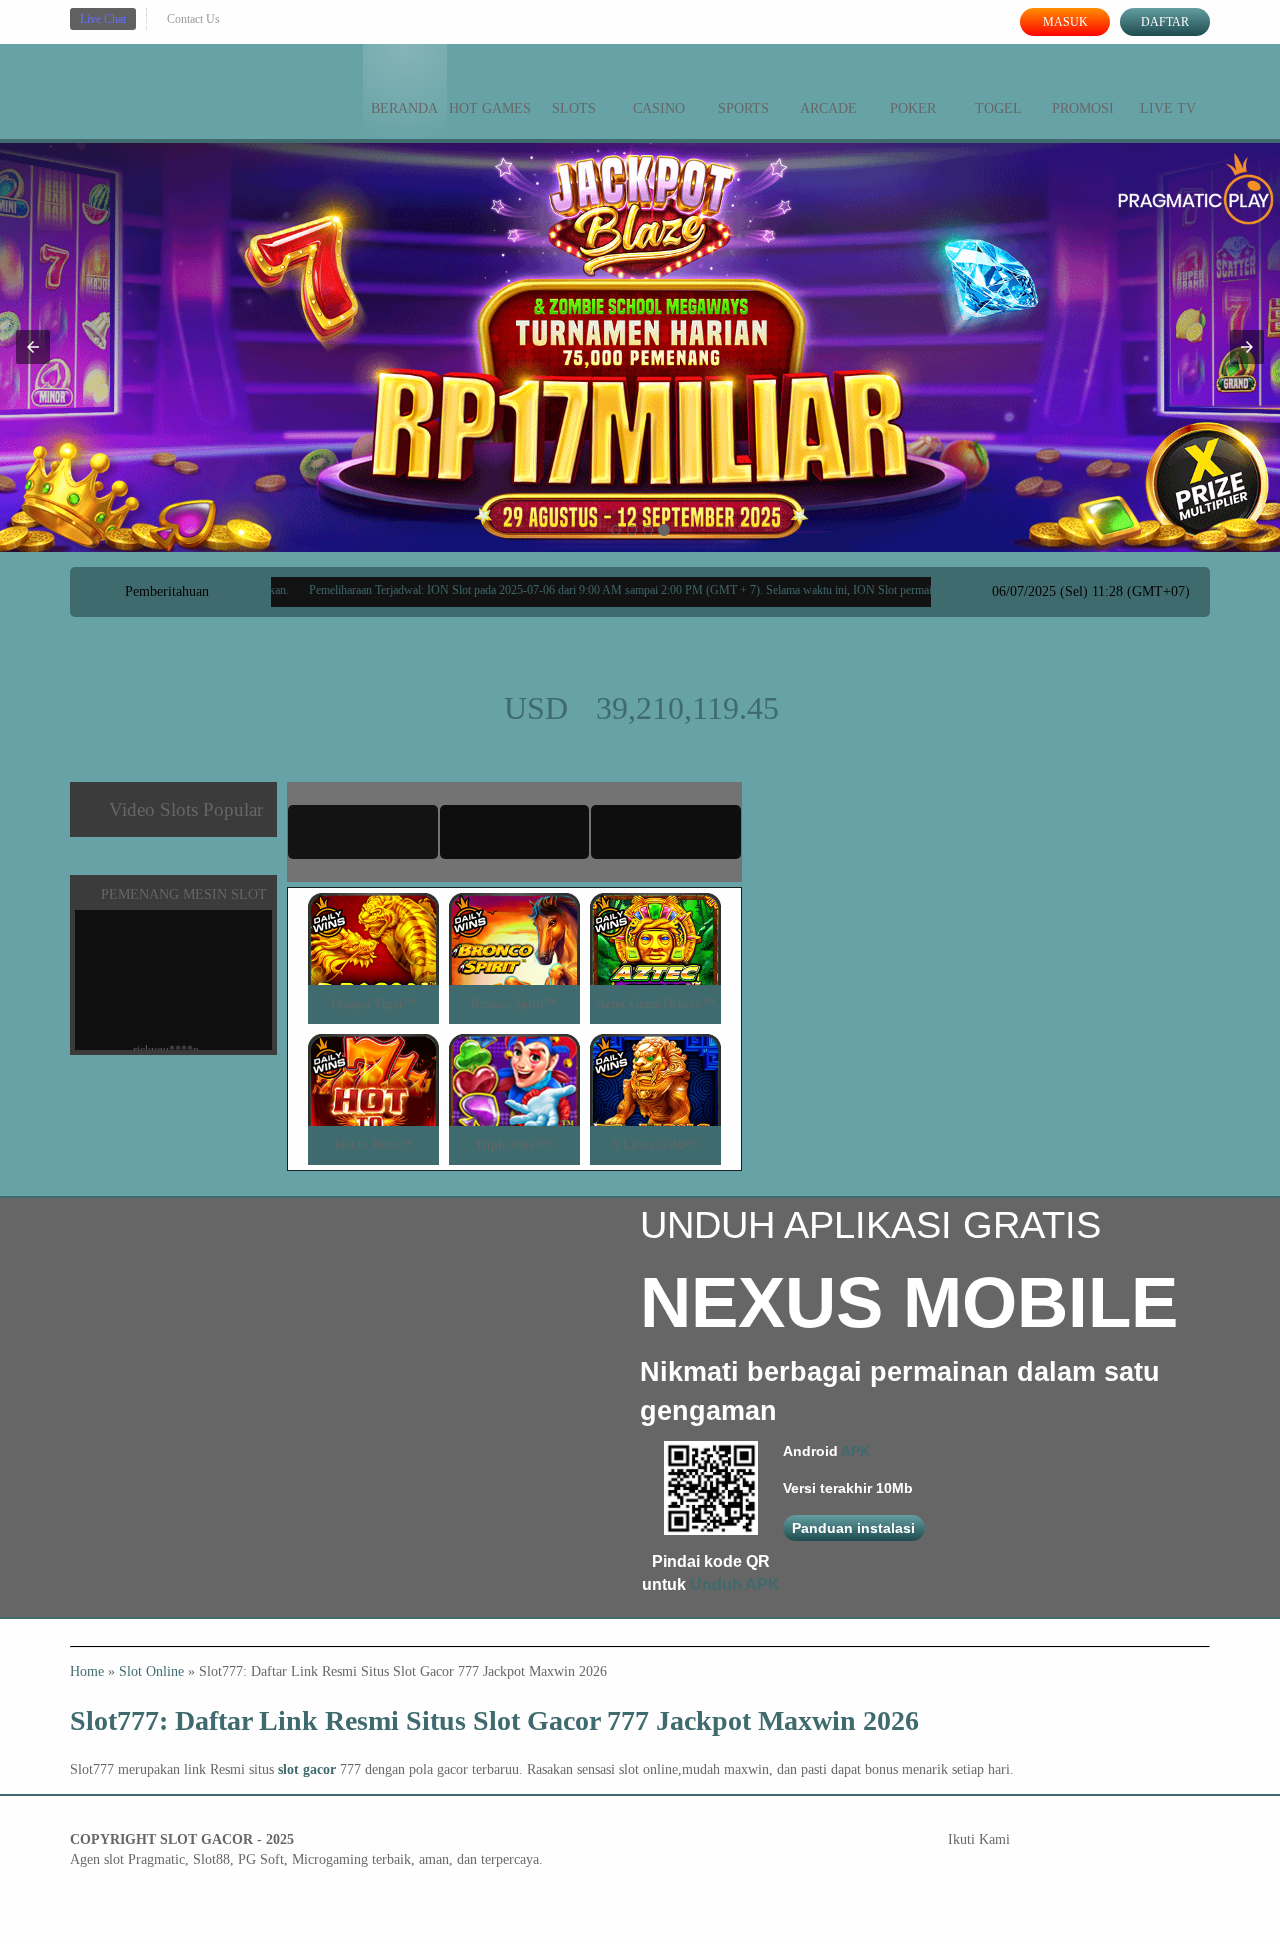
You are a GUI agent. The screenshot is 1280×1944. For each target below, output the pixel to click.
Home (87, 1671)
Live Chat (103, 19)
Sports (743, 108)
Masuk (1065, 22)
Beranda (404, 108)
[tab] (363, 832)
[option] (616, 530)
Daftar (1165, 22)
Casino (659, 108)
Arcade (828, 108)
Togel (998, 108)
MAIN (373, 960)
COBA (373, 915)
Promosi (1083, 108)
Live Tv (1168, 108)
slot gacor (307, 1769)
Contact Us (193, 19)
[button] (33, 347)
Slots (574, 108)
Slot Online (151, 1671)
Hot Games (490, 108)
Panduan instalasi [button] (853, 1528)
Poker (913, 108)
